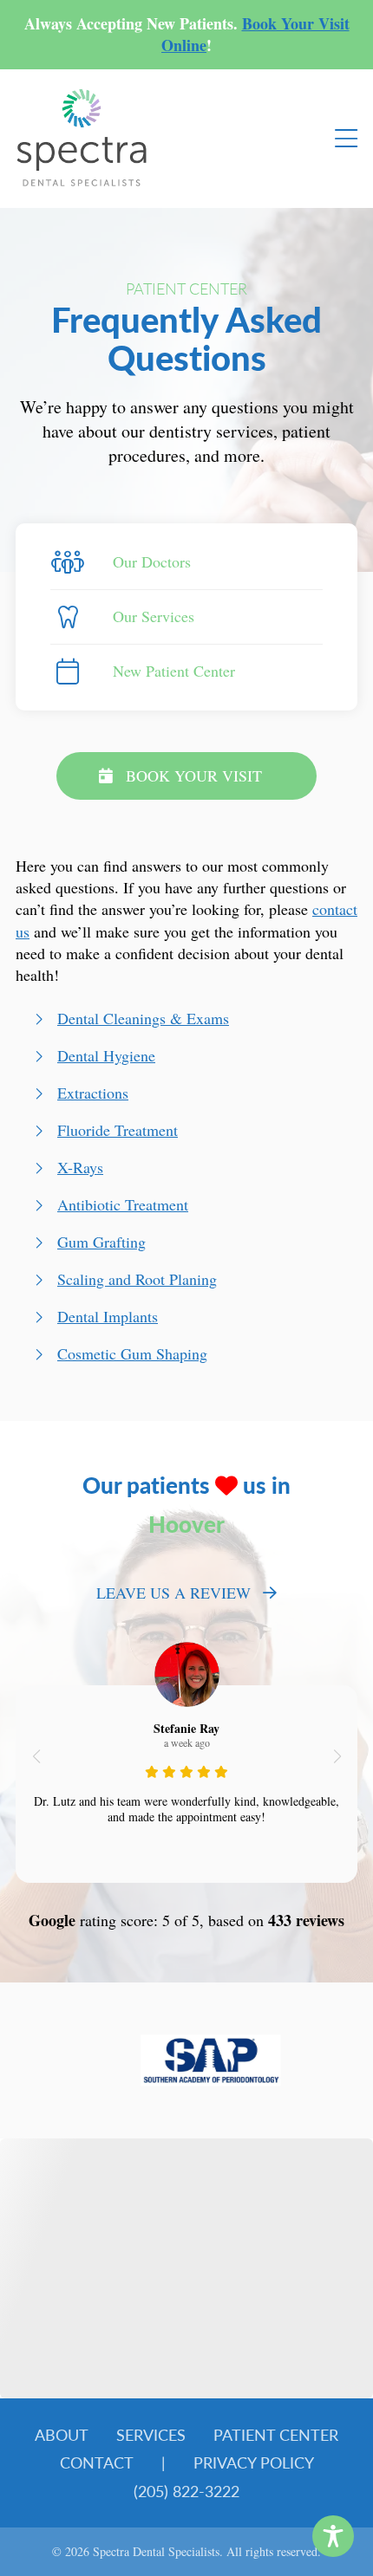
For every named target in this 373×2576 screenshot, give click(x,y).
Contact (97, 2462)
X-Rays (80, 1167)
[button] (36, 1756)
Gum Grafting (101, 1242)
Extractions (93, 1093)
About (62, 2434)
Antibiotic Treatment (123, 1204)
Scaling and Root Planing (137, 1279)
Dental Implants (108, 1316)
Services (151, 2434)
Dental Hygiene (106, 1055)
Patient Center (276, 2434)
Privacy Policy (254, 2462)
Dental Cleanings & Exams (143, 1018)
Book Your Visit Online (255, 34)
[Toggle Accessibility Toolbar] (333, 2536)
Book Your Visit (194, 775)
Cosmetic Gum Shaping (132, 1353)
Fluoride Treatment (118, 1130)
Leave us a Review (173, 1593)
